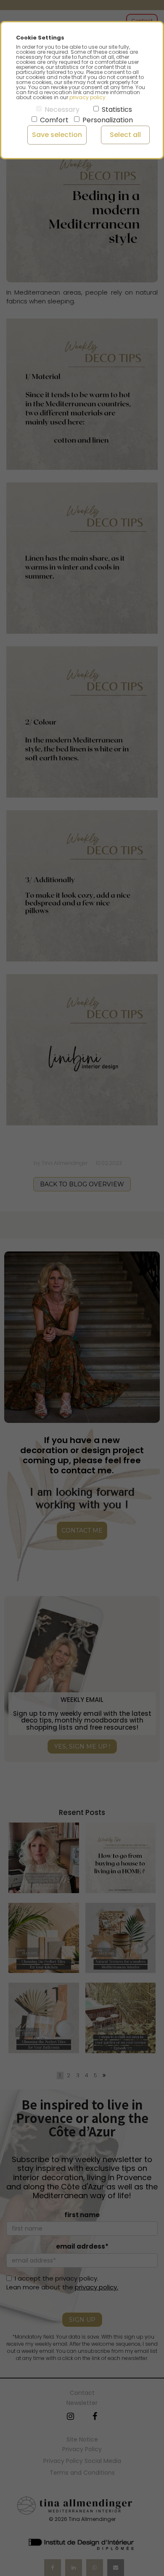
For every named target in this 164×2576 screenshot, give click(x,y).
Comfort (54, 120)
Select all (125, 135)
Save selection (57, 135)
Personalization (108, 120)
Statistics (117, 109)
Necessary (62, 109)
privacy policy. (88, 97)
